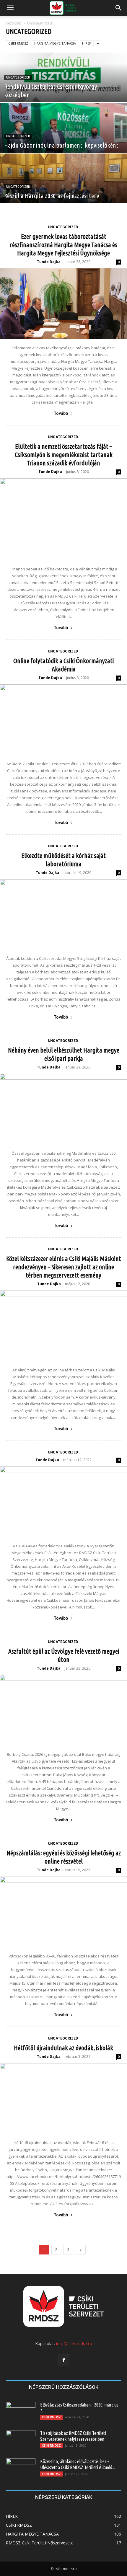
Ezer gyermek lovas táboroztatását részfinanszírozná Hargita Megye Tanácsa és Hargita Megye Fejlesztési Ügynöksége (63, 245)
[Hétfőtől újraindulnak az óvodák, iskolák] (63, 2098)
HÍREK (87, 43)
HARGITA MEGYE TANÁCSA (55, 43)
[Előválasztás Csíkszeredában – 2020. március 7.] (21, 2412)
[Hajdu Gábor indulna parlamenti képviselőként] (63, 142)
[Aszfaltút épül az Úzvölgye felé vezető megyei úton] (63, 1710)
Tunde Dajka (49, 262)
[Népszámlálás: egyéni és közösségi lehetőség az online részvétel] (63, 1912)
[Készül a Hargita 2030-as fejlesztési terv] (63, 193)
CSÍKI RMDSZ (18, 43)
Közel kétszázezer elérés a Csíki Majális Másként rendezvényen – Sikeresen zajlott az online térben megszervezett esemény (64, 1267)
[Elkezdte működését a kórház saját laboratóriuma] (63, 914)
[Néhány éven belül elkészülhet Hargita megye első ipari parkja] (63, 1109)
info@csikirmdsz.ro (74, 2343)
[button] (10, 8)
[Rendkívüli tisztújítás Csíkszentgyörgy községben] (63, 92)
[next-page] (81, 2250)
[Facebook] (63, 2360)
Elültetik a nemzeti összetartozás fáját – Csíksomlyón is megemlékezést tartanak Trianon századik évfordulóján (64, 455)
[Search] (119, 8)
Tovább (61, 413)
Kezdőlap (14, 23)
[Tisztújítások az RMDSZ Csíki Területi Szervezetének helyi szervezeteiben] (21, 2440)
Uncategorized (18, 78)
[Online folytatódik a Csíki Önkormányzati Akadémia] (63, 720)
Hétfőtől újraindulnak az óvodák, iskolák (63, 2048)
